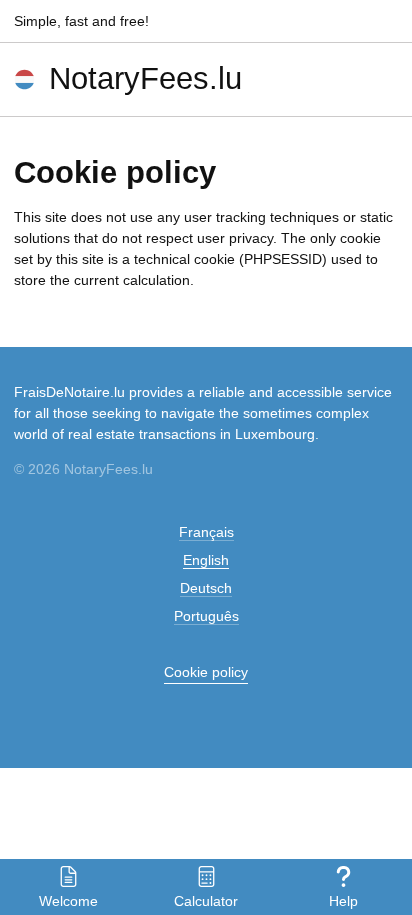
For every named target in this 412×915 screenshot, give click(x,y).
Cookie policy (206, 672)
